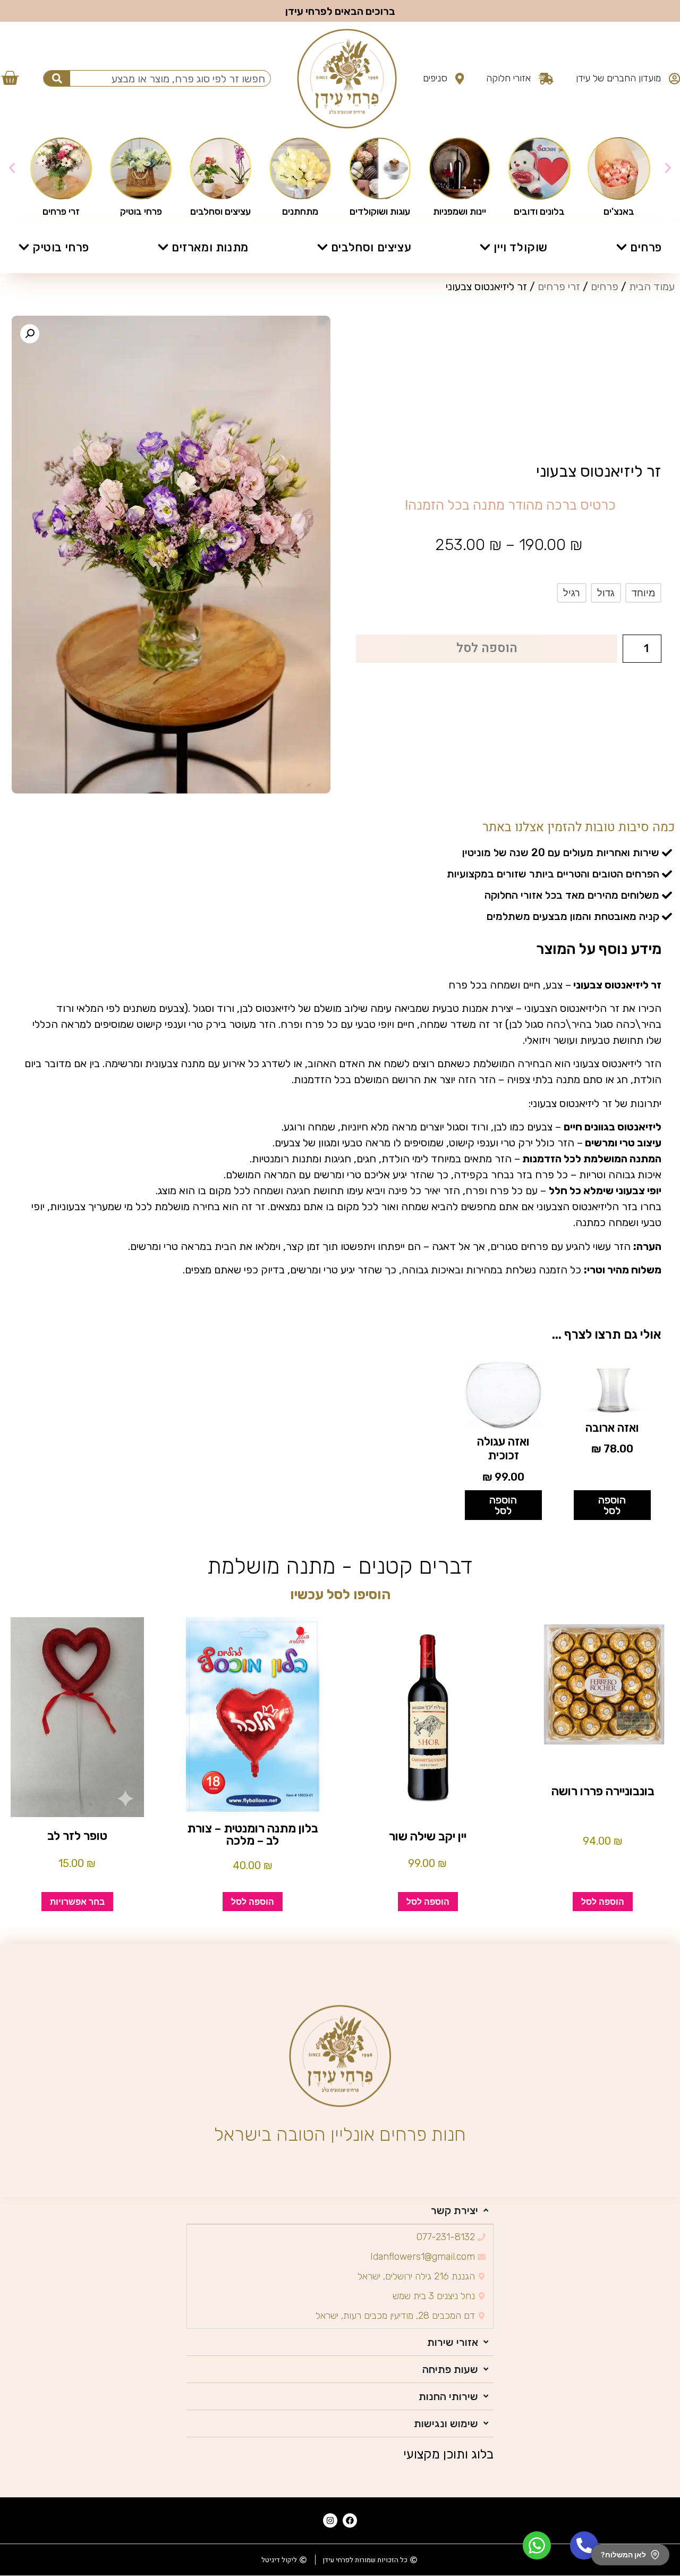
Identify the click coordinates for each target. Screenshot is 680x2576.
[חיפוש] (57, 78)
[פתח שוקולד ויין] (485, 247)
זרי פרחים (559, 286)
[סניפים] (460, 79)
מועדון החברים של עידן (618, 78)
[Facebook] (350, 2520)
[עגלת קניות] (10, 77)
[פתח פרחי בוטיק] (24, 247)
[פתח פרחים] (622, 247)
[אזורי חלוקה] (546, 79)
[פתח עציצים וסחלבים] (322, 247)
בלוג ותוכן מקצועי (448, 2454)
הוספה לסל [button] (612, 1505)
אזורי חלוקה (508, 78)
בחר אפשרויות (77, 1902)
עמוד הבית (652, 286)
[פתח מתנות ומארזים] (163, 247)
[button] (12, 168)
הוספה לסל (487, 648)
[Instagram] (330, 2520)
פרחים (605, 286)
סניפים (435, 78)
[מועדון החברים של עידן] (674, 79)
